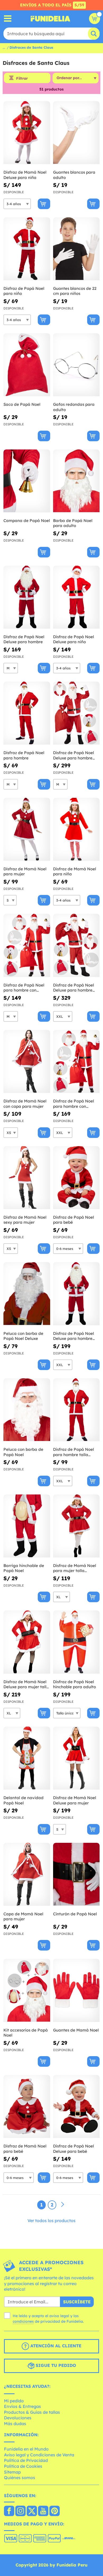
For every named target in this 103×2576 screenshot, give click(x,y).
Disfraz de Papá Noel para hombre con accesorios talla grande (76, 1104)
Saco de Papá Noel (22, 404)
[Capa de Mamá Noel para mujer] (27, 1874)
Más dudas (15, 2424)
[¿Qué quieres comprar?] (8, 19)
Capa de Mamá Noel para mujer (23, 1917)
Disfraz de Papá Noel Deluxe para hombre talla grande (74, 1336)
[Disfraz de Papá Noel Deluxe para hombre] (27, 597)
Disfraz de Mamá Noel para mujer (25, 872)
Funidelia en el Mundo (26, 2449)
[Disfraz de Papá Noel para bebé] (76, 1178)
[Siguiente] (63, 2205)
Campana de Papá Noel (27, 521)
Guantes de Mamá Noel (76, 2030)
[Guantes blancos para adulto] (76, 133)
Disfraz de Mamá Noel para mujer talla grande (75, 1568)
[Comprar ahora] (44, 204)
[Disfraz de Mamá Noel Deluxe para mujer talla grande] (27, 1642)
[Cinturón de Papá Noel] (76, 1874)
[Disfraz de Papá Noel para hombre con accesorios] (27, 945)
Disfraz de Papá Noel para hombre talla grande (74, 1452)
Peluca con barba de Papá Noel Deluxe (23, 1336)
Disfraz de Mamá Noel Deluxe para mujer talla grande (26, 1684)
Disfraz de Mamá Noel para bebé (25, 2149)
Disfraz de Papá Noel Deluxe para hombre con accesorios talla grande (74, 988)
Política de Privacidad (26, 2460)
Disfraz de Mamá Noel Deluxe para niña (25, 175)
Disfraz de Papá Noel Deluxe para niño (74, 639)
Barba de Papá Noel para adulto (73, 523)
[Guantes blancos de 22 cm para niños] (76, 249)
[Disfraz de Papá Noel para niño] (27, 249)
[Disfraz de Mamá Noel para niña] (76, 829)
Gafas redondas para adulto (74, 407)
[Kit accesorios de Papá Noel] (27, 1990)
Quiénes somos (20, 2478)
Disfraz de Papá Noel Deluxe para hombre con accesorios (74, 755)
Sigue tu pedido (55, 2365)
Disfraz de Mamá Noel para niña (75, 872)
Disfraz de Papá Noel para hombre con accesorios (24, 988)
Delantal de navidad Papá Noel (24, 1800)
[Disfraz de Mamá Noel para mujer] (27, 829)
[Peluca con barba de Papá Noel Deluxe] (27, 1294)
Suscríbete (77, 2302)
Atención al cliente (55, 2346)
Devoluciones (18, 2418)
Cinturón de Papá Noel (75, 1914)
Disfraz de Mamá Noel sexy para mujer (25, 1220)
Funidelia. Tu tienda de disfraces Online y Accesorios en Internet (50, 19)
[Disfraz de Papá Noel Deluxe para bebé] (76, 2107)
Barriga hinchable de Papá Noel (24, 1568)
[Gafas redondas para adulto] (76, 365)
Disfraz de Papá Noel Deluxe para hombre (24, 639)
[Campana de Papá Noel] (27, 481)
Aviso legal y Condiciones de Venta (39, 2455)
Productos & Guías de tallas (32, 2412)
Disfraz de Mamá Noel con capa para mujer (25, 1104)
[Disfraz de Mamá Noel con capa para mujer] (27, 1062)
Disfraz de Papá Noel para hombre (24, 755)
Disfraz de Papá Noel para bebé (74, 1220)
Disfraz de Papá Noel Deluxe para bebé (74, 2149)
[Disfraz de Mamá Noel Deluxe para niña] (27, 133)
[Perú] (9, 2511)
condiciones (23, 2321)
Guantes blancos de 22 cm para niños (75, 291)
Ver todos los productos (51, 2221)
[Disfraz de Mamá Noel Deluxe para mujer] (76, 1758)
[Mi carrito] (95, 19)
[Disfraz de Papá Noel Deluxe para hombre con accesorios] (76, 713)
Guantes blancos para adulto (74, 175)
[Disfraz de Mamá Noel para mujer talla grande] (76, 1526)
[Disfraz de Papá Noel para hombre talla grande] (76, 1410)
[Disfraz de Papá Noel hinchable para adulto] (76, 1642)
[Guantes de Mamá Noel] (76, 1990)
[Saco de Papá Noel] (27, 365)
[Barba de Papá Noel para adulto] (76, 481)
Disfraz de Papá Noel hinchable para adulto (74, 1684)
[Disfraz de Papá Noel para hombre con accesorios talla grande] (76, 1062)
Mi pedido (14, 2401)
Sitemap (12, 2472)
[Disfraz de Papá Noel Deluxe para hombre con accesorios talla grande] (76, 945)
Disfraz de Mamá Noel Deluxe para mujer (75, 1800)
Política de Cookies (23, 2466)
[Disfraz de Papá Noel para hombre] (27, 713)
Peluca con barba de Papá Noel (23, 1452)
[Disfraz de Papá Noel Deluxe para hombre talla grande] (76, 1294)
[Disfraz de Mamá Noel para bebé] (27, 2107)
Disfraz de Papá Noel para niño (24, 291)
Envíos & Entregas (22, 2406)
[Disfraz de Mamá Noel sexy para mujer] (27, 1178)
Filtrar (22, 78)
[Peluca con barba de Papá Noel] (27, 1410)
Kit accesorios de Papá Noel (26, 2033)
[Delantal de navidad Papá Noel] (27, 1758)
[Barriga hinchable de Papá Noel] (27, 1526)
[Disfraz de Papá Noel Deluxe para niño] (76, 597)
